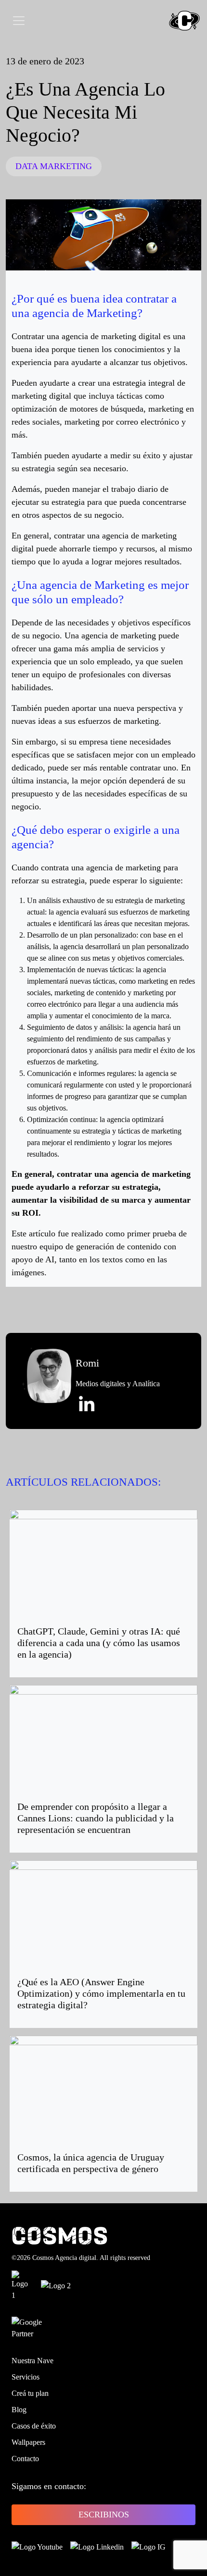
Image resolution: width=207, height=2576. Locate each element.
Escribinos (104, 2515)
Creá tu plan (30, 2393)
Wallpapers (28, 2442)
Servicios (26, 2377)
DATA (26, 166)
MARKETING (66, 166)
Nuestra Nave (32, 2361)
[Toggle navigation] (19, 21)
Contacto (25, 2459)
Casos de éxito (34, 2426)
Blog (19, 2410)
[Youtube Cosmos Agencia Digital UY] (37, 2546)
